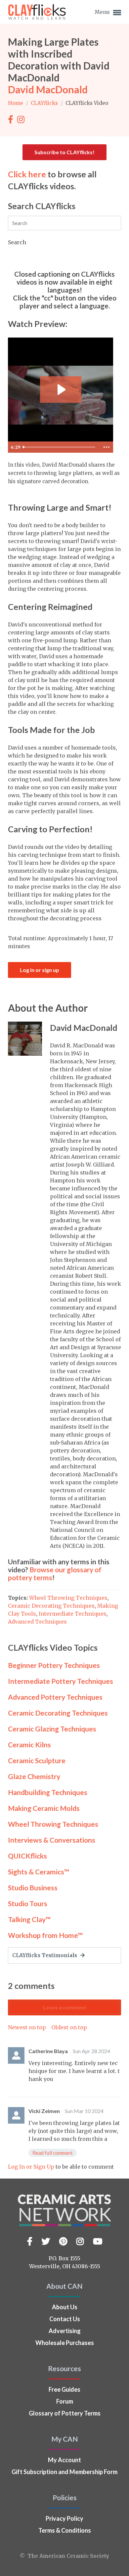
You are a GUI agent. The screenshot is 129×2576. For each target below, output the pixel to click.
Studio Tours (28, 1903)
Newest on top (27, 2027)
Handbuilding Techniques (48, 1792)
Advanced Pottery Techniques (55, 1697)
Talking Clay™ (29, 1919)
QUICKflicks (27, 1856)
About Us (65, 2307)
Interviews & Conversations (52, 1840)
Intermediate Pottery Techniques (61, 1681)
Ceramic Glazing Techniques (52, 1729)
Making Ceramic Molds (44, 1808)
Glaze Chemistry (34, 1776)
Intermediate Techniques (73, 1614)
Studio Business (33, 1887)
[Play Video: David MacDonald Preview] (61, 390)
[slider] (60, 447)
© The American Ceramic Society (64, 2556)
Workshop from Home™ (45, 1935)
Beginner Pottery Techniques (54, 1665)
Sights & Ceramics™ (39, 1872)
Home (16, 103)
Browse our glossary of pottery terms (55, 1573)
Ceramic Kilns (29, 1745)
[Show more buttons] (107, 447)
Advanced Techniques (37, 1622)
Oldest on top (69, 2027)
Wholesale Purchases (65, 2343)
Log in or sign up (40, 970)
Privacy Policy (64, 2518)
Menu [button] (103, 12)
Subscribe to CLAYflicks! (64, 152)
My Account (64, 2460)
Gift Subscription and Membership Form (64, 2472)
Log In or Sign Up (31, 2167)
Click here (27, 174)
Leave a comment (65, 2007)
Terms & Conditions (65, 2530)
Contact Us (65, 2319)
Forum (65, 2401)
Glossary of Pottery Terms (65, 2413)
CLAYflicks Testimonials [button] (45, 1955)
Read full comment (53, 2153)
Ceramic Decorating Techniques (51, 1606)
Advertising (65, 2331)
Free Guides (64, 2389)
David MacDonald (48, 89)
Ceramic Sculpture (37, 1760)
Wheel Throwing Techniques (68, 1598)
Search (17, 242)
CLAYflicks (45, 103)
